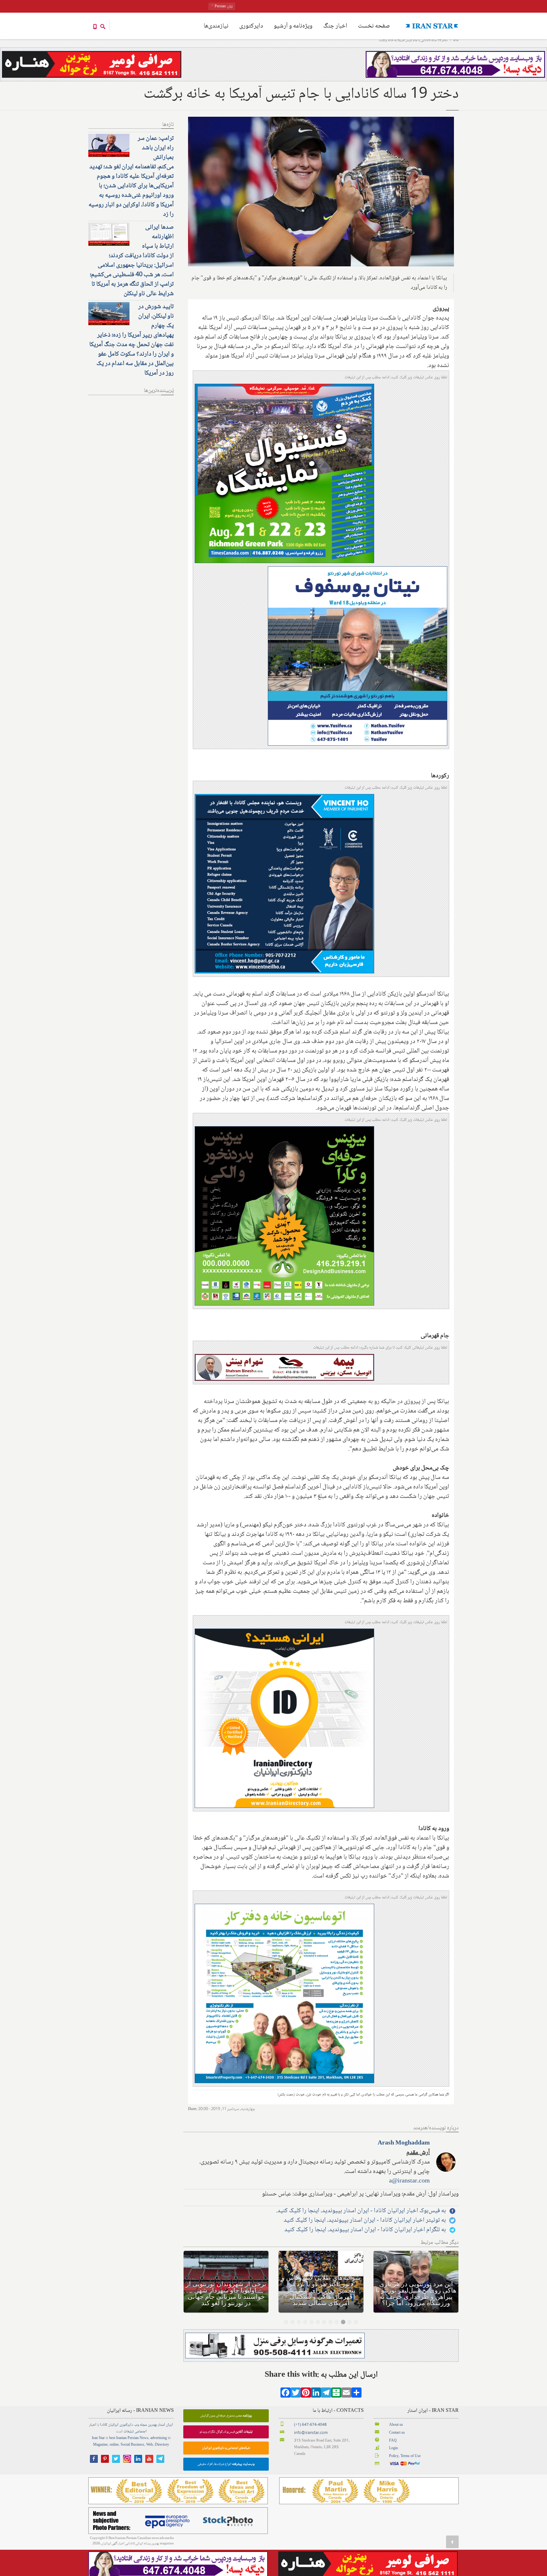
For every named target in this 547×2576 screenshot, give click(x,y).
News (144, 2438)
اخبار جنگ (335, 26)
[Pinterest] (306, 2395)
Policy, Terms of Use (405, 2456)
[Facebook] (286, 2395)
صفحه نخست (374, 26)
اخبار (93, 2425)
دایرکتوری (251, 26)
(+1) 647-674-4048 (310, 2425)
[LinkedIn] (316, 2395)
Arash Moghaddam (404, 2143)
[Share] (356, 2395)
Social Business (132, 2445)
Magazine (100, 2445)
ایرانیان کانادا (109, 2425)
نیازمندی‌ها (216, 26)
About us (396, 2425)
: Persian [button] (223, 6)
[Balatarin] (336, 2395)
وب (137, 2425)
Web (150, 2445)
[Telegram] (326, 2395)
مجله (143, 2425)
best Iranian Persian (124, 2438)
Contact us (397, 2433)
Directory (162, 2445)
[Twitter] (296, 2395)
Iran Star (98, 2438)
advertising (159, 2438)
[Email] (346, 2395)
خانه (456, 40)
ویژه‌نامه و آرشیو (293, 26)
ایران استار (165, 2425)
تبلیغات (129, 2432)
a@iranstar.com (409, 2181)
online (114, 2445)
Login (393, 2448)
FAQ (393, 2441)
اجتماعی (141, 2432)
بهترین (152, 2425)
